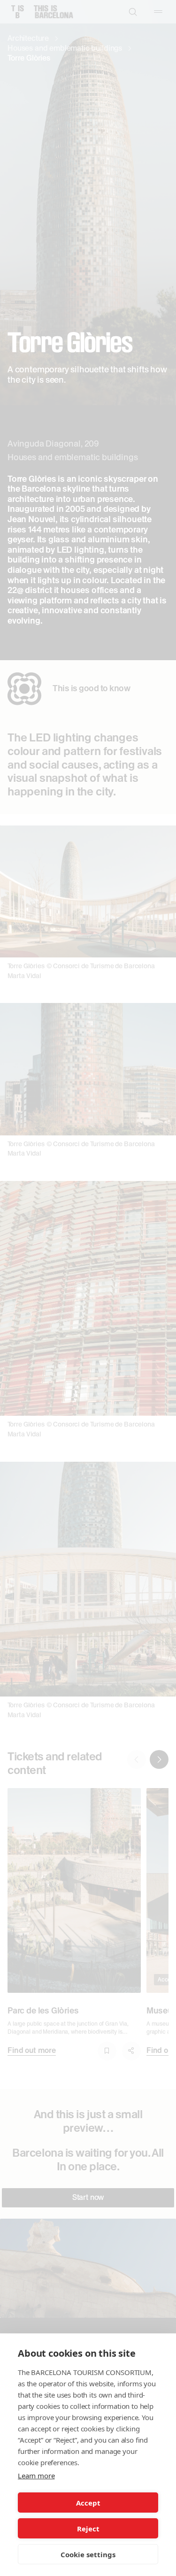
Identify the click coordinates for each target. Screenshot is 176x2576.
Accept (88, 2503)
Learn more (36, 2476)
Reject (88, 2529)
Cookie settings (88, 2554)
